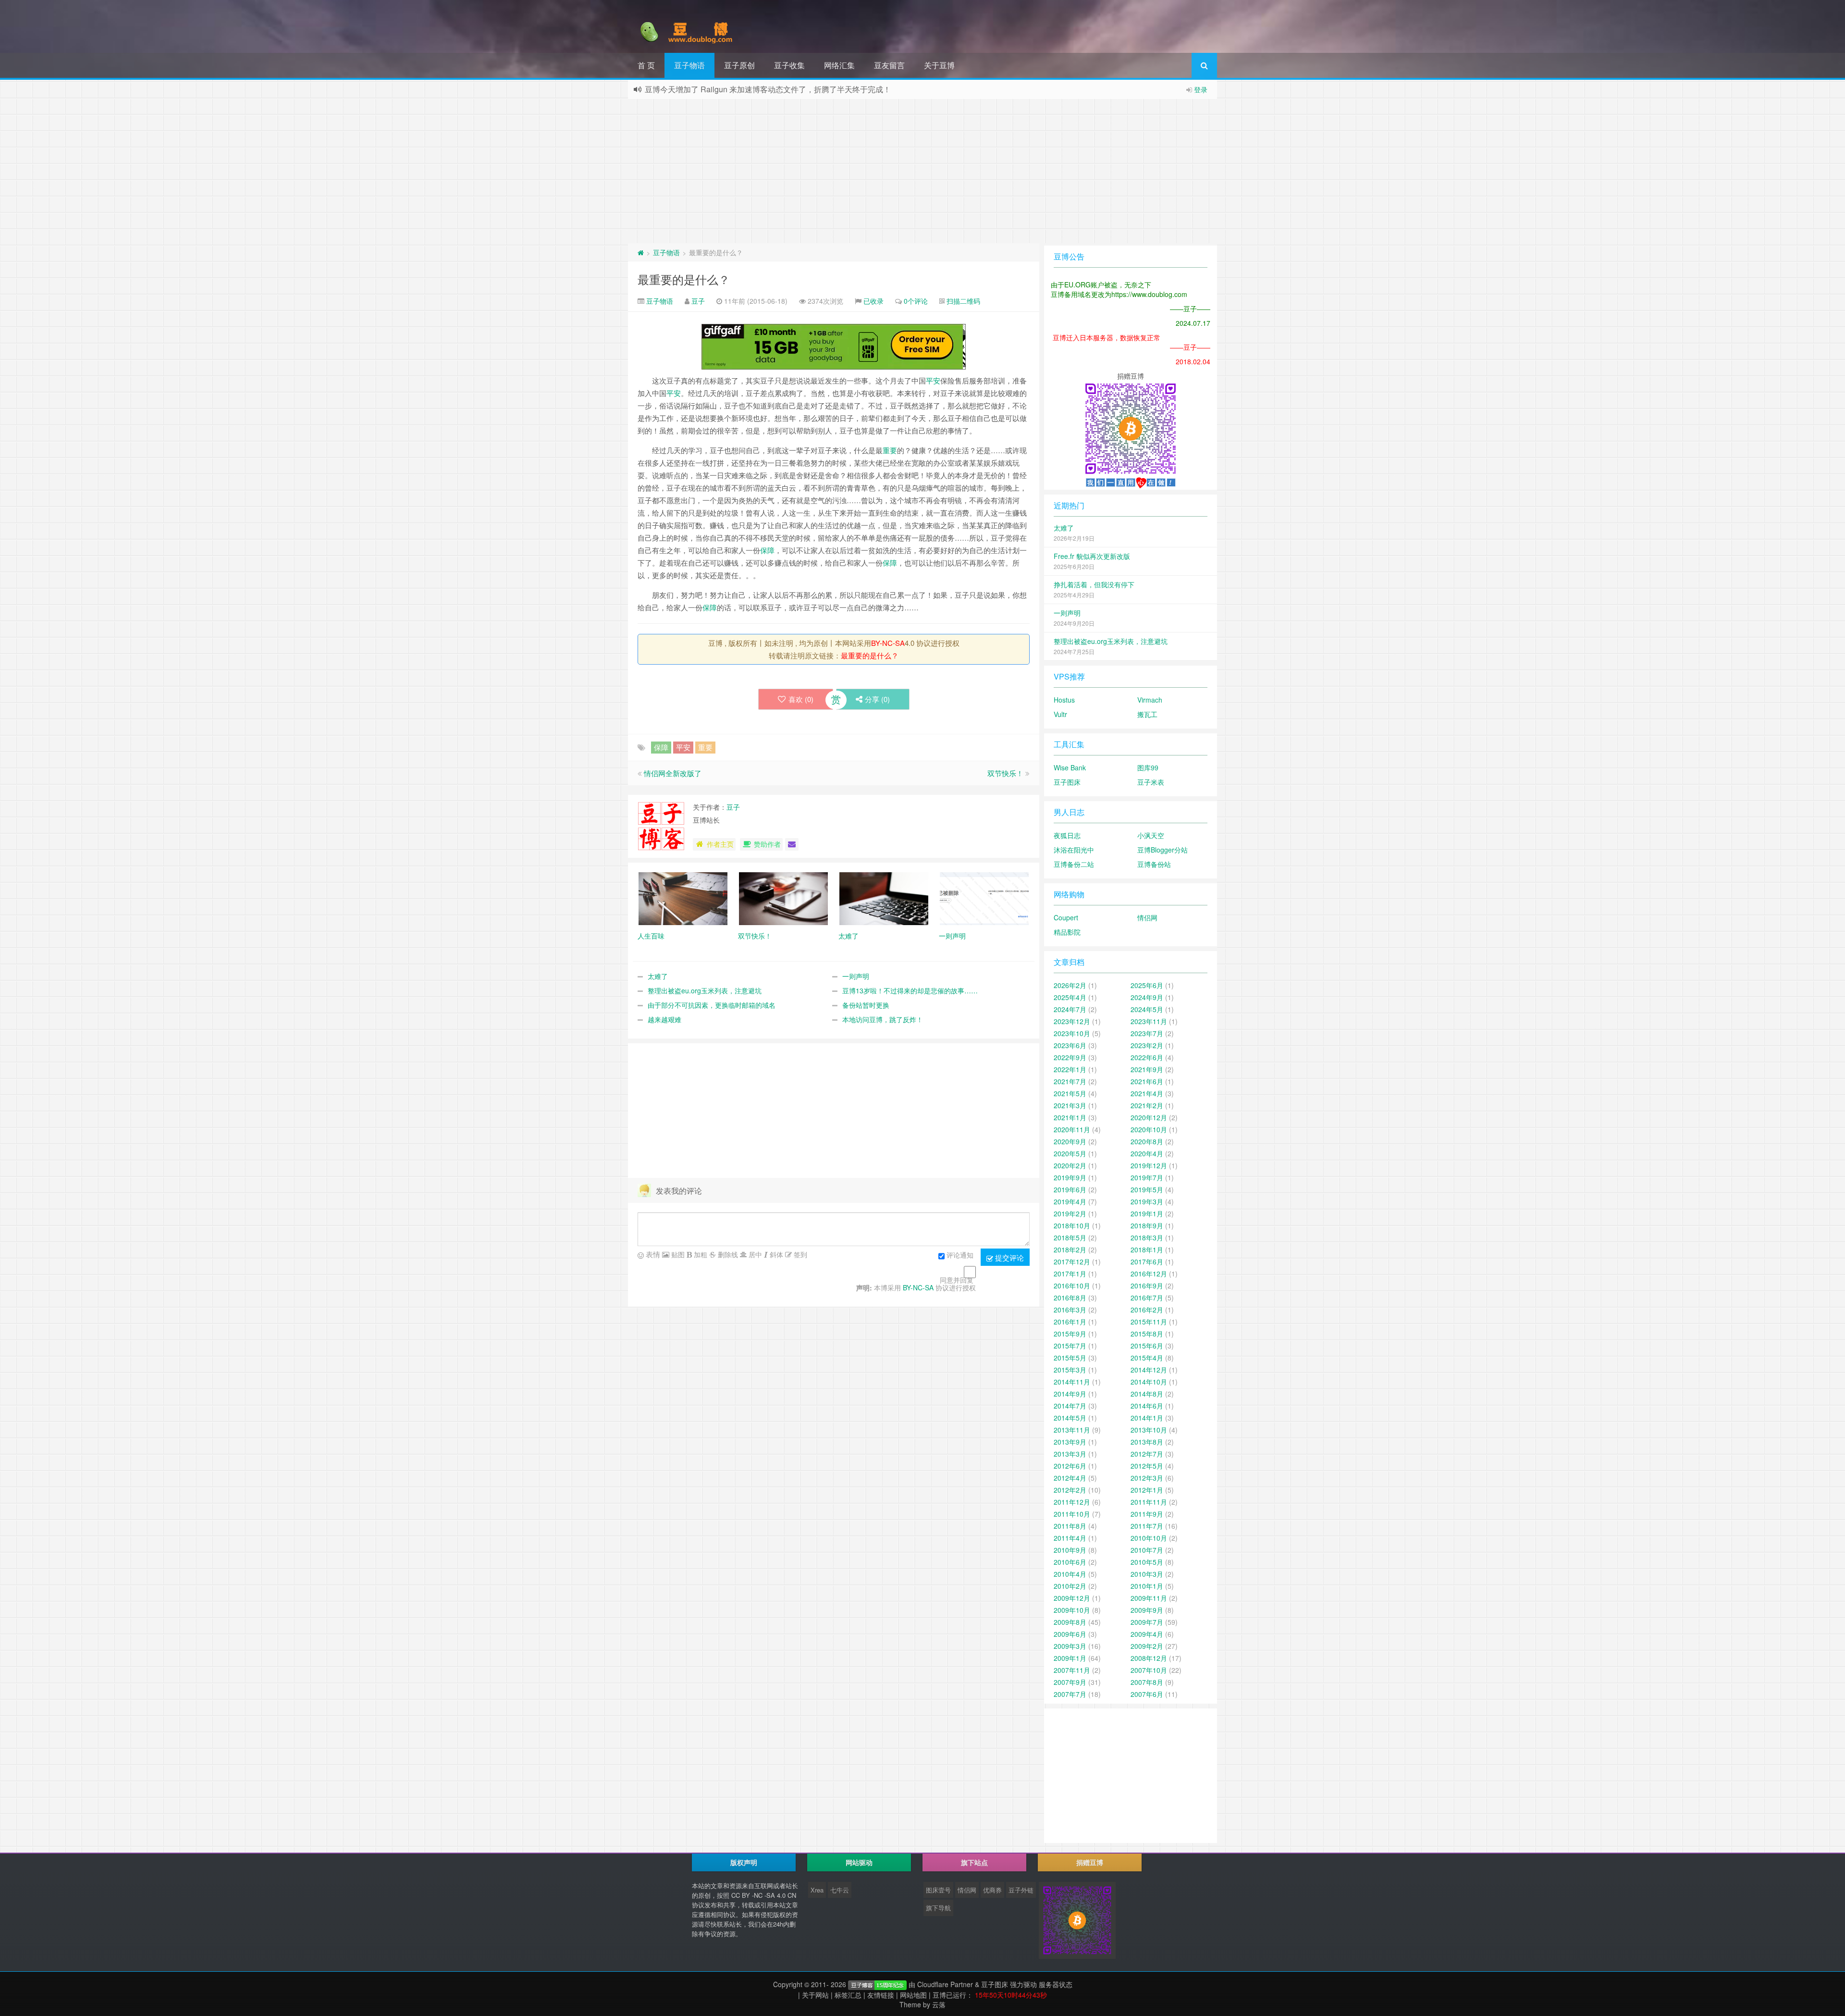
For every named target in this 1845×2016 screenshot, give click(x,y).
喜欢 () (801, 699)
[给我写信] (792, 844)
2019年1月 (1147, 1213)
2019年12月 (1149, 1165)
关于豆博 (939, 65)
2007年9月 (1070, 1682)
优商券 (992, 1890)
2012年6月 (1070, 1466)
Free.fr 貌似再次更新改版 (1092, 556)
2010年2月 (1070, 1586)
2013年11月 (1072, 1430)
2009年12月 (1072, 1598)
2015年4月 (1147, 1358)
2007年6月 (1147, 1694)
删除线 (727, 1254)
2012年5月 (1147, 1466)
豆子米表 (1151, 782)
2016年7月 (1147, 1298)
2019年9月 (1070, 1177)
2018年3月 (1147, 1237)
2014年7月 (1070, 1406)
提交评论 (1009, 1257)
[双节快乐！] (783, 898)
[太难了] (884, 898)
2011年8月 (1070, 1526)
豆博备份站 (1154, 864)
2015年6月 (1147, 1346)
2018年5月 (1070, 1237)
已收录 (873, 301)
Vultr (1060, 714)
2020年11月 (1072, 1129)
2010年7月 (1147, 1550)
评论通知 (960, 1255)
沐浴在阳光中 (1074, 850)
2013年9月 (1070, 1442)
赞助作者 (767, 844)
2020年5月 (1070, 1153)
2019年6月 (1070, 1189)
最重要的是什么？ (684, 279)
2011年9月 (1147, 1514)
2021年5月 (1070, 1093)
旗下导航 (938, 1908)
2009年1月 (1070, 1658)
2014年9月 (1070, 1394)
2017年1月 (1070, 1274)
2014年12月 (1149, 1370)
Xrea (817, 1890)
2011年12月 (1072, 1502)
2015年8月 (1147, 1334)
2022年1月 (1070, 1069)
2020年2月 (1070, 1165)
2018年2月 (1070, 1249)
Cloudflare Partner (945, 1984)
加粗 (700, 1254)
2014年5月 (1070, 1418)
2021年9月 (1147, 1069)
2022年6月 (1147, 1057)
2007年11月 (1072, 1670)
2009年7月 (1147, 1622)
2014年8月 (1147, 1394)
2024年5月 (1147, 1009)
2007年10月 (1149, 1670)
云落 (939, 2004)
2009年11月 (1149, 1598)
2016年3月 (1070, 1310)
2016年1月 (1070, 1322)
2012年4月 (1070, 1478)
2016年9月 (1147, 1286)
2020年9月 (1070, 1141)
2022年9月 (1070, 1057)
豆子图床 (1067, 782)
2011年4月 (1070, 1538)
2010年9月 (1070, 1550)
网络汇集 (839, 65)
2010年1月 (1147, 1586)
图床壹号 (938, 1890)
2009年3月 (1070, 1646)
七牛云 (840, 1890)
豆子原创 (739, 65)
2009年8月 (1070, 1622)
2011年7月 (1147, 1526)
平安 (933, 380)
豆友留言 (889, 65)
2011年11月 (1149, 1502)
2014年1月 (1147, 1418)
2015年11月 (1149, 1322)
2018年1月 (1147, 1249)
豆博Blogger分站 (1162, 850)
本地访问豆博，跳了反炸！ (883, 1019)
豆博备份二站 (1074, 864)
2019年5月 (1147, 1189)
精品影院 (1067, 932)
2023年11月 (1149, 1021)
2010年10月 (1149, 1538)
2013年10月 (1149, 1430)
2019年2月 (1070, 1213)
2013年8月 (1147, 1442)
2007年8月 (1147, 1682)
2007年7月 (1070, 1694)
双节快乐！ (1005, 773)
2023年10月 (1072, 1033)
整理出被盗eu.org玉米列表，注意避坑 (705, 990)
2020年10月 (1149, 1129)
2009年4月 (1147, 1634)
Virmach (1150, 700)
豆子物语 (689, 65)
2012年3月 (1147, 1478)
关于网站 (815, 1995)
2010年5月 (1147, 1562)
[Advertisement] (922, 171)
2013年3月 (1070, 1454)
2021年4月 (1147, 1093)
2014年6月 (1147, 1406)
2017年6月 (1147, 1262)
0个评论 (916, 301)
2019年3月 (1147, 1201)
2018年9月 (1147, 1225)
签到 (799, 1254)
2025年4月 (1070, 997)
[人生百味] (683, 898)
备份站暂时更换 (866, 1005)
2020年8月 (1147, 1141)
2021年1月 (1070, 1117)
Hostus (1064, 700)
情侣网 (1147, 917)
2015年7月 (1070, 1346)
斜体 (775, 1254)
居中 (754, 1254)
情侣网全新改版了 (673, 773)
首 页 (646, 65)
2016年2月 (1147, 1310)
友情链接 (881, 1995)
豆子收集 (789, 65)
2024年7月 (1070, 1009)
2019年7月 (1147, 1177)
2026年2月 (1070, 985)
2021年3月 (1070, 1105)
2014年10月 (1149, 1382)
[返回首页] (641, 252)
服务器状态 (1056, 1984)
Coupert (1066, 917)
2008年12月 (1149, 1658)
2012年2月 (1070, 1490)
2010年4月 (1070, 1574)
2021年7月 (1070, 1081)
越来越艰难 (664, 1019)
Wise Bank (1070, 767)
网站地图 (913, 1995)
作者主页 (720, 844)
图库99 (1148, 767)
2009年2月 (1147, 1646)
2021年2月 (1147, 1105)
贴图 (677, 1254)
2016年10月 (1072, 1286)
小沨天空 (1151, 835)
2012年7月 (1147, 1454)
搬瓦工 (1147, 714)
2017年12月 (1072, 1262)
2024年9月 (1147, 997)
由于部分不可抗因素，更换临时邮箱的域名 (712, 1005)
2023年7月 (1147, 1033)
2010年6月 (1070, 1562)
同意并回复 (957, 1280)
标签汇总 (848, 1995)
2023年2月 (1147, 1045)
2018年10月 (1072, 1225)
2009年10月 (1072, 1610)
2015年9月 (1070, 1334)
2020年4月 (1147, 1153)
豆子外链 (1021, 1890)
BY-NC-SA (888, 643)
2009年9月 (1147, 1610)
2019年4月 (1070, 1201)
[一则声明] (984, 898)
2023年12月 (1072, 1021)
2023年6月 (1070, 1045)
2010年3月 (1147, 1574)
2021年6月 (1147, 1081)
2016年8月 (1070, 1298)
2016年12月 (1149, 1274)
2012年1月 (1147, 1490)
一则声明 (856, 976)
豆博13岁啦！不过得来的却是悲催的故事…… (910, 990)
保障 (767, 550)
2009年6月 (1070, 1634)
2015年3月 (1070, 1370)
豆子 (698, 301)
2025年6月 (1147, 985)
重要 (890, 450)
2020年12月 (1149, 1117)
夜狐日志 (1067, 835)
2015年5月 (1070, 1358)
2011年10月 (1072, 1514)
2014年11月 (1072, 1382)
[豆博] (877, 1984)
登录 (1201, 89)
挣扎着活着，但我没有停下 (1094, 584)
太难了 (658, 976)
